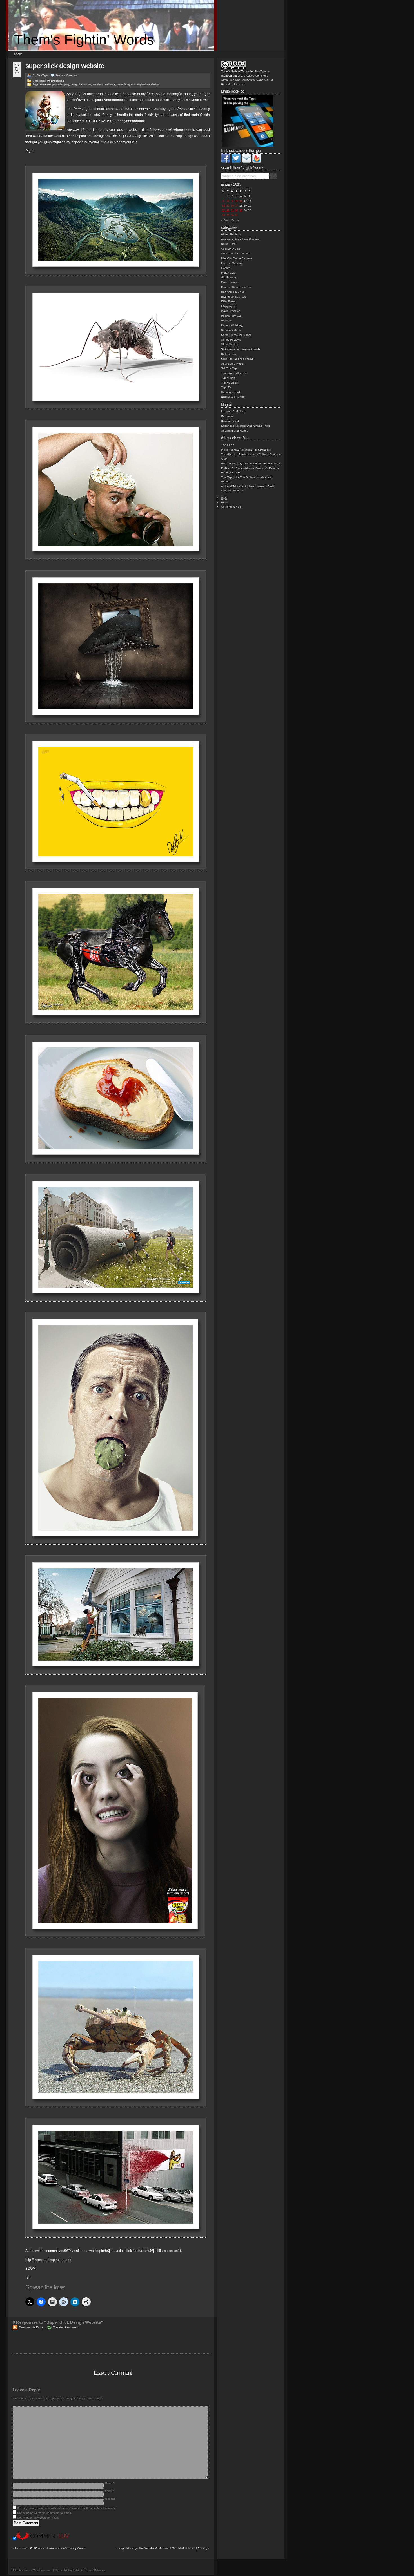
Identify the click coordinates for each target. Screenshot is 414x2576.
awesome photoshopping (54, 84)
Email (110, 2491)
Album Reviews (231, 234)
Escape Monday (232, 263)
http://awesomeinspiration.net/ (48, 2260)
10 (237, 201)
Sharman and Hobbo (235, 431)
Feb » (235, 220)
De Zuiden (228, 416)
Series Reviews (231, 340)
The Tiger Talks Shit (234, 373)
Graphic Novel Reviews (236, 287)
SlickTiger (42, 75)
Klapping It (228, 306)
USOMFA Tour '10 (232, 397)
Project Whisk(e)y (232, 325)
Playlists (226, 320)
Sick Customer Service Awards (241, 349)
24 (237, 211)
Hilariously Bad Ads (233, 297)
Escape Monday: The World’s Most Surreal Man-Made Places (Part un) (162, 2548)
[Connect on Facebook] (226, 162)
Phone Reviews (231, 316)
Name (110, 2483)
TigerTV (226, 387)
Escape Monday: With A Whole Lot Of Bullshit (251, 463)
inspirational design (148, 84)
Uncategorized (55, 81)
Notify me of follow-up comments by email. (44, 2513)
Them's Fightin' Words (84, 40)
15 (228, 206)
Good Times (229, 282)
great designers (126, 84)
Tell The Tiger (230, 368)
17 (237, 206)
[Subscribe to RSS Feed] (257, 162)
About (18, 54)
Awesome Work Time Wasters (240, 239)
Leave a (67, 75)
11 (241, 201)
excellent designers (104, 84)
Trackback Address (65, 2327)
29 (228, 215)
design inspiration (81, 84)
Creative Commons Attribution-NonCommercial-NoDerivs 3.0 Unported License (247, 80)
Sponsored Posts (232, 364)
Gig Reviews (229, 277)
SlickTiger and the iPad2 (237, 359)
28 (224, 215)
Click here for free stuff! (236, 253)
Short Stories (230, 344)
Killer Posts (228, 301)
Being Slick (228, 244)
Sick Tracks (228, 354)
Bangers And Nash (233, 411)
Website (110, 2499)
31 (237, 215)
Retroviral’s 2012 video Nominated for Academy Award (50, 2548)
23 (232, 211)
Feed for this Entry (31, 2327)
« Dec (225, 220)
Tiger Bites (228, 378)
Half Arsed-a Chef (232, 292)
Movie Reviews (231, 311)
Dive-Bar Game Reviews (237, 258)
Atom (224, 502)
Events (226, 268)
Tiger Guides (229, 383)
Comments (231, 507)
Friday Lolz (228, 273)
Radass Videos (231, 330)
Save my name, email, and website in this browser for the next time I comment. (67, 2508)
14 (224, 206)
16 (232, 206)
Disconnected (230, 421)
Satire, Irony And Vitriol (236, 335)
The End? (228, 445)
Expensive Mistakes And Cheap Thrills (246, 426)
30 (232, 215)
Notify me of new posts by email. (38, 2518)
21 (224, 211)
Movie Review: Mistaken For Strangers (246, 450)
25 (241, 211)
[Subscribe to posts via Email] (246, 162)
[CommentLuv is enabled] (43, 2539)
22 (228, 211)
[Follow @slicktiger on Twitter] (236, 162)
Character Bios (231, 249)
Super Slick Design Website (65, 66)
